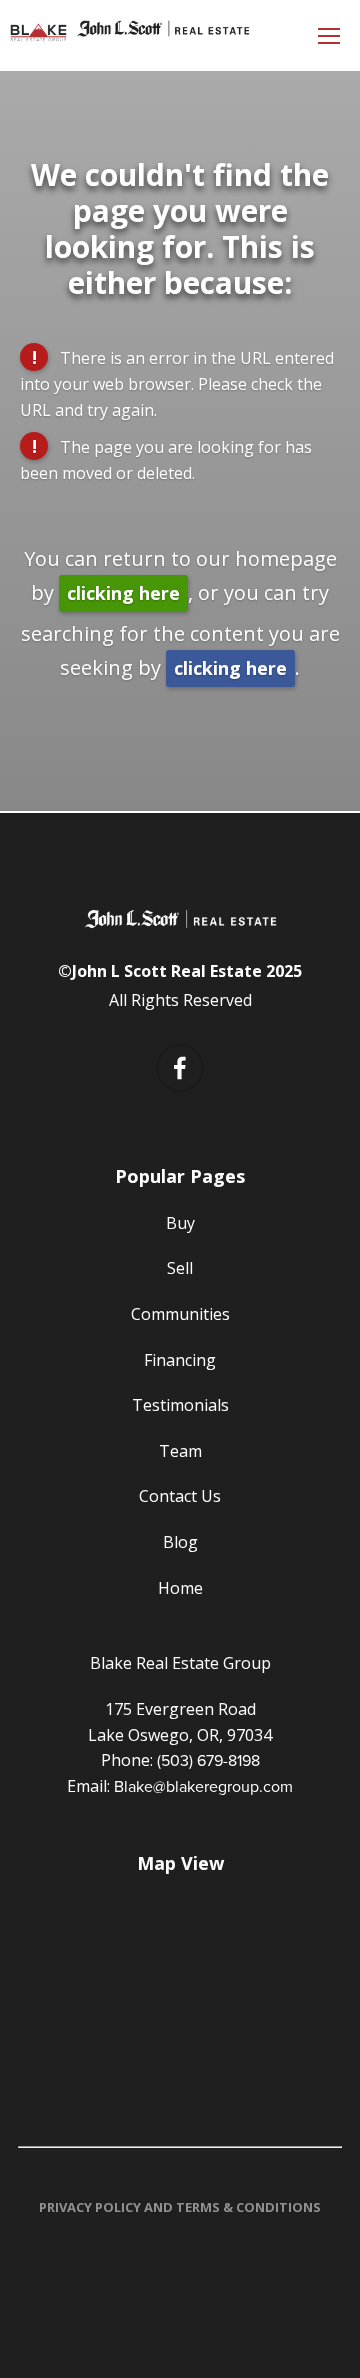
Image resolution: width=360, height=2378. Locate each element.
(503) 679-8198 (208, 1760)
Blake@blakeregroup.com (203, 1786)
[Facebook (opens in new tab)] (180, 1068)
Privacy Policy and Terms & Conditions (180, 2207)
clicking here (123, 593)
